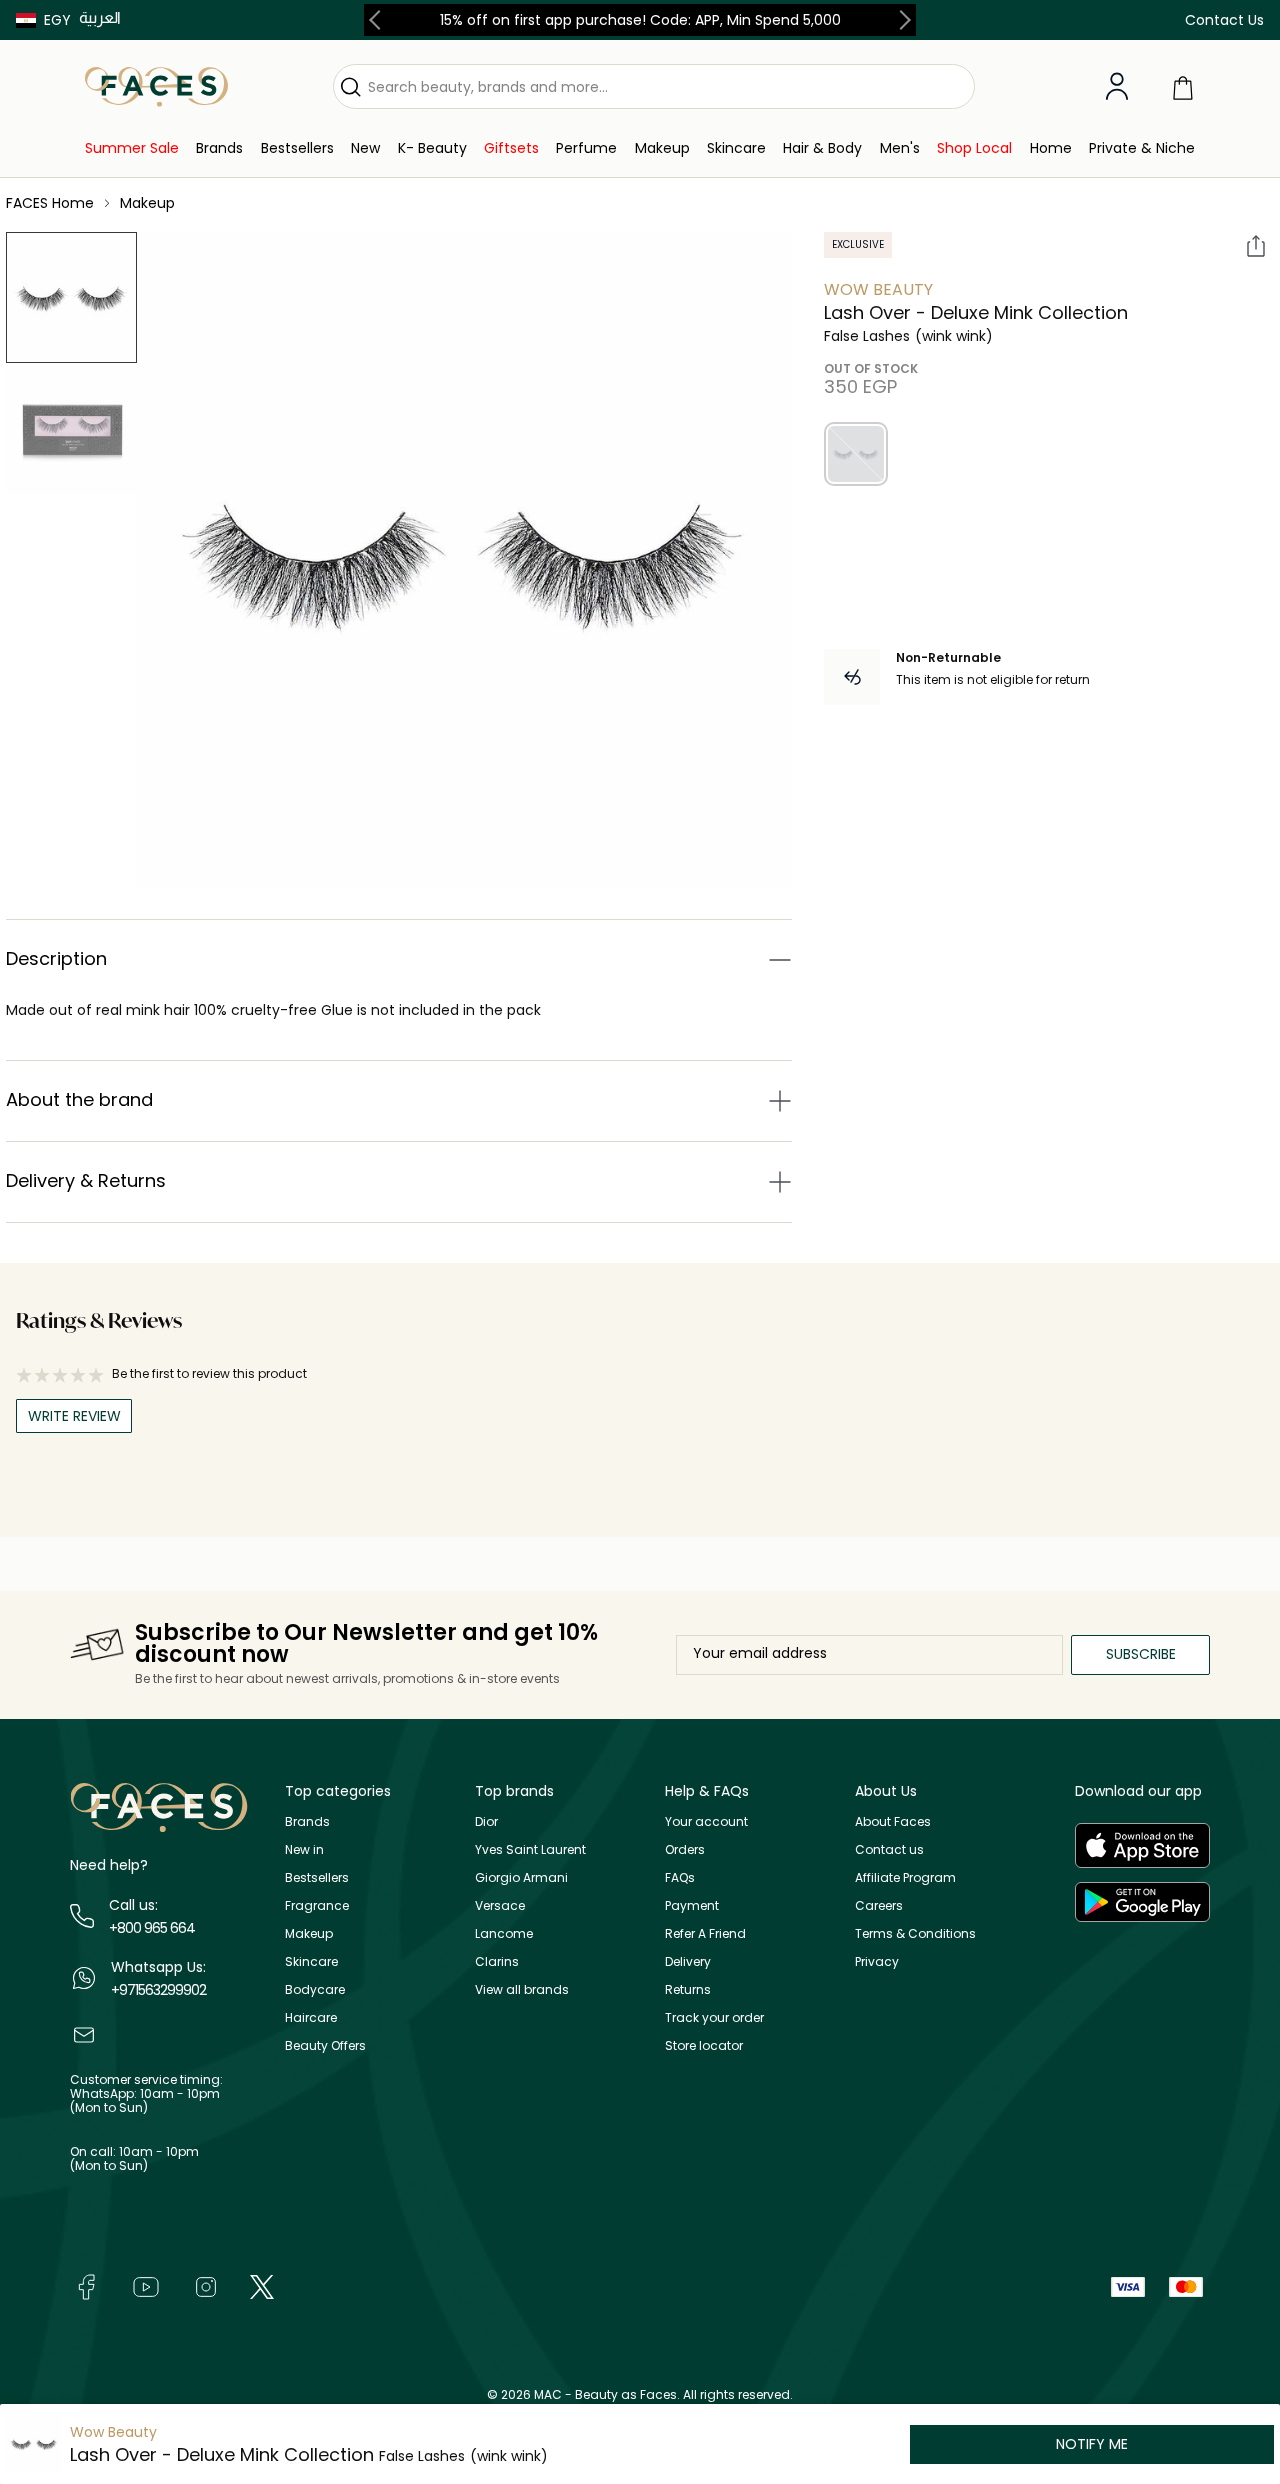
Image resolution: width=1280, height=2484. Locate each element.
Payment (692, 1905)
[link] (132, 148)
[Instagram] (206, 2285)
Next (901, 20)
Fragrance (317, 1905)
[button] (43, 20)
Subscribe (1141, 1654)
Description (56, 958)
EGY (57, 20)
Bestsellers (317, 1877)
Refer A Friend (705, 1933)
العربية (100, 17)
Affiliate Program (905, 1877)
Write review (74, 1416)
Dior (486, 1821)
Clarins (497, 1961)
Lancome (504, 1933)
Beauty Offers (325, 2045)
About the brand (79, 1099)
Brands (307, 1821)
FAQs (680, 1877)
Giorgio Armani (521, 1877)
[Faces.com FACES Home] (156, 85)
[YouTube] (146, 2285)
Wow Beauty (878, 289)
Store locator (704, 2045)
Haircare (311, 2017)
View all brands (522, 1989)
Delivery (688, 1961)
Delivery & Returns (86, 1180)
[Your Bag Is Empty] (1183, 86)
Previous (379, 20)
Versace (500, 1905)
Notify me (1092, 2444)
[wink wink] (856, 454)
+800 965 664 (152, 1928)
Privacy (877, 1961)
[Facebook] (86, 2285)
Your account (706, 1821)
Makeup (309, 1933)
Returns (688, 1989)
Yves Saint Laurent (530, 1849)
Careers (879, 1905)
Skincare (311, 1961)
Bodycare (315, 1989)
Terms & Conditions (915, 1933)
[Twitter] (262, 2285)
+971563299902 (158, 1990)
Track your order (714, 2017)
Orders (685, 1849)
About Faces (893, 1821)
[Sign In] (1117, 87)
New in (304, 1849)
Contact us (889, 1849)
